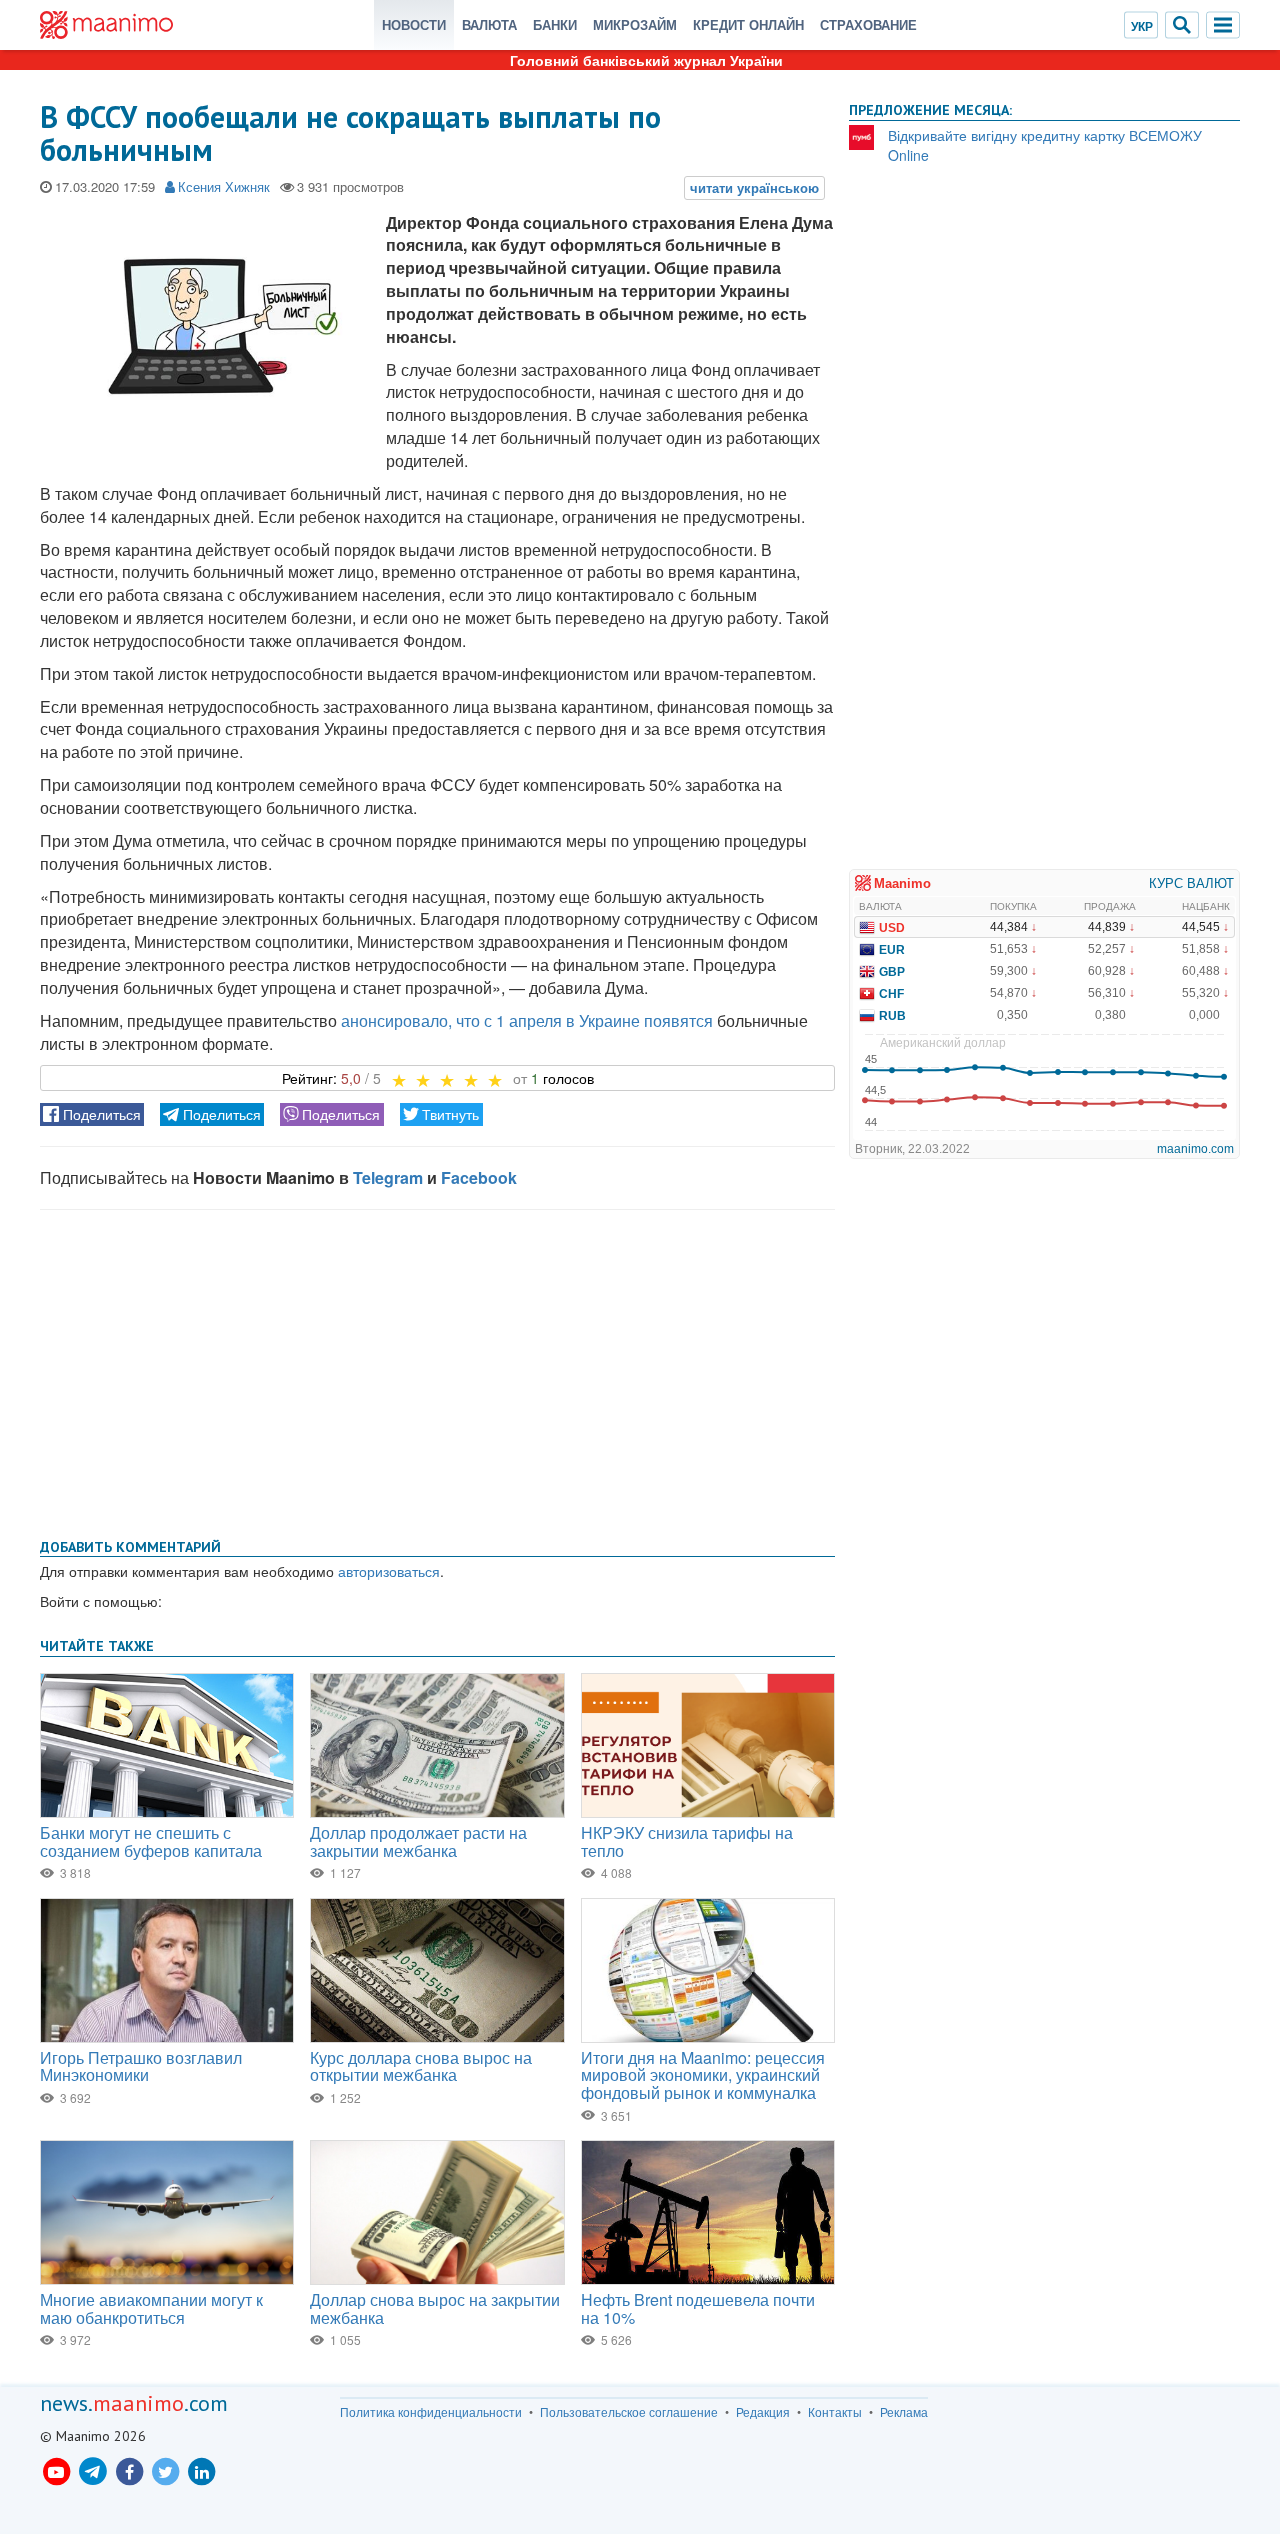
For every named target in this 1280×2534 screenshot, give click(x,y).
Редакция (763, 2412)
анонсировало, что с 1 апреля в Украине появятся (527, 1020)
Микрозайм (635, 24)
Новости (414, 24)
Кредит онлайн (748, 24)
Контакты (835, 2412)
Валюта (489, 24)
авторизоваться (389, 1571)
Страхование (868, 24)
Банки (555, 24)
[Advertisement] (437, 1370)
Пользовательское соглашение (629, 2412)
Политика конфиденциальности (431, 2412)
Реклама (904, 2412)
